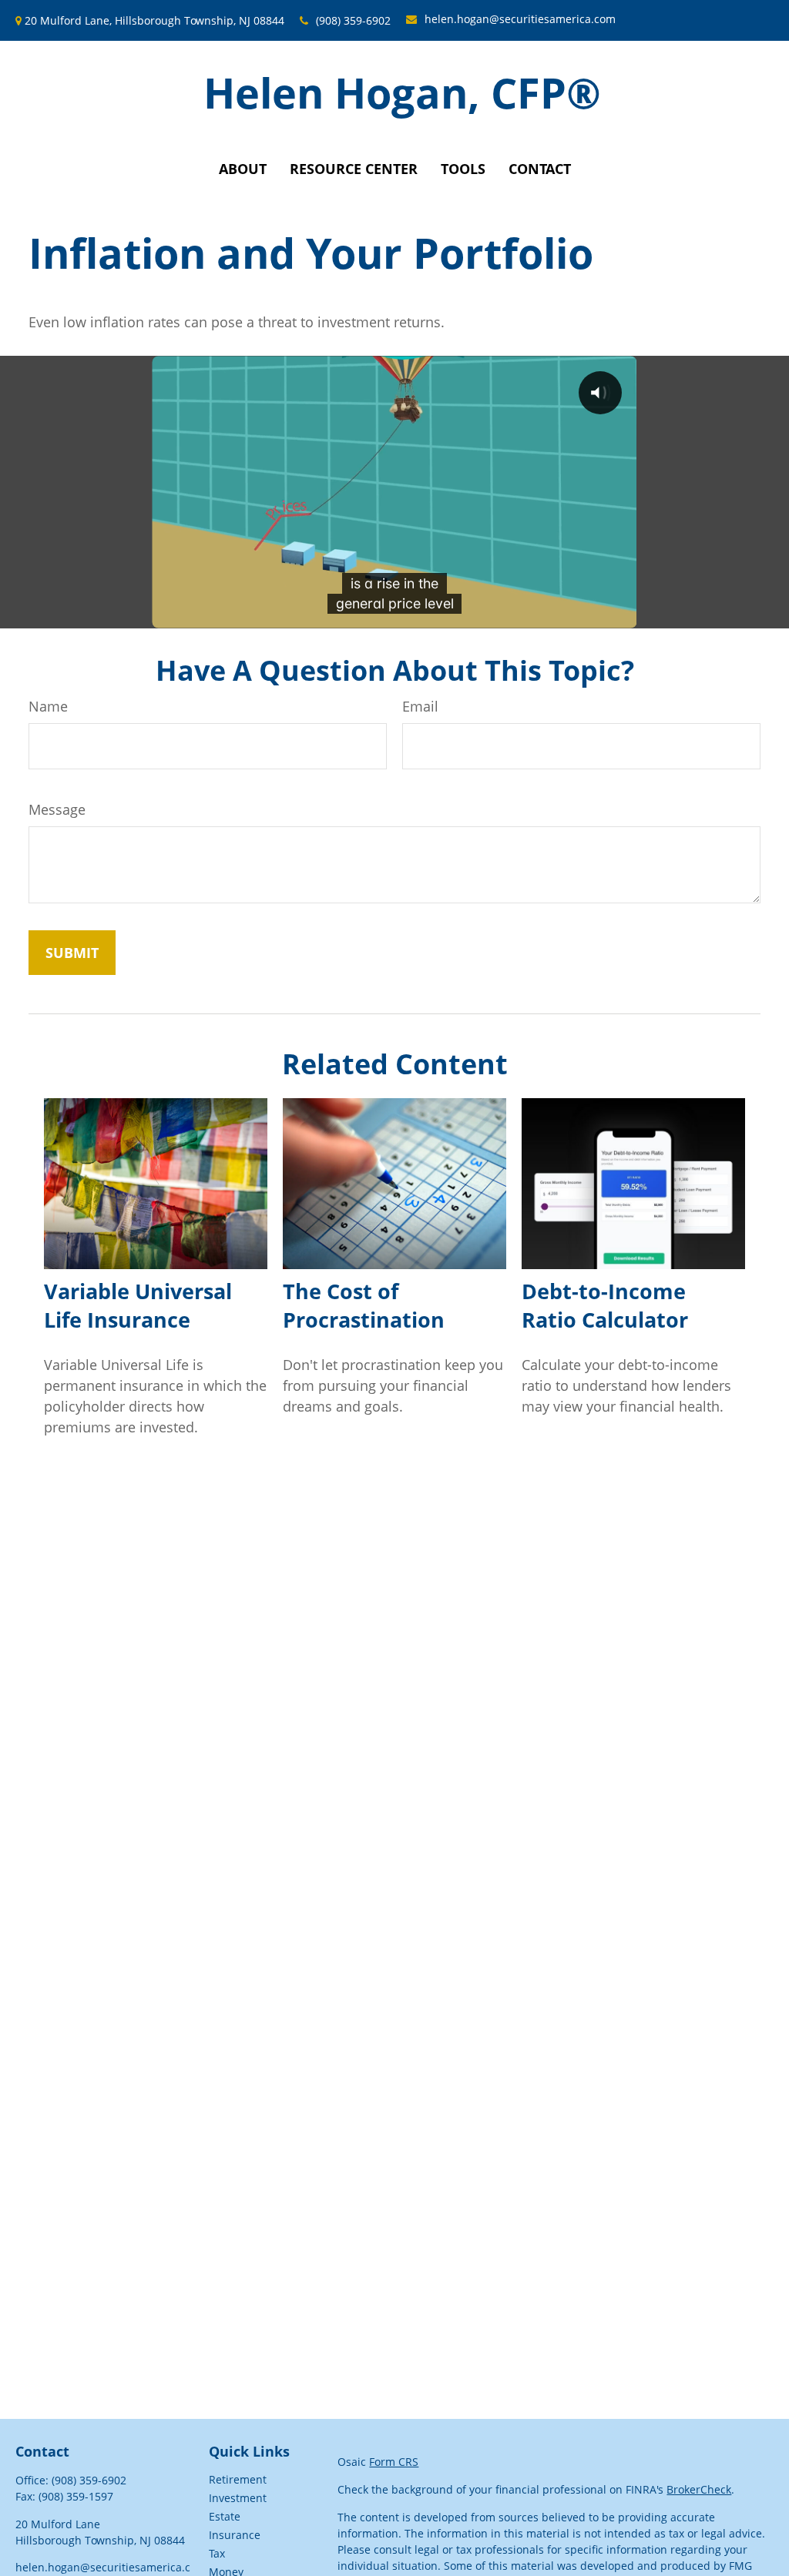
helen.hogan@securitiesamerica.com (520, 19)
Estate (225, 2516)
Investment (238, 2498)
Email (420, 706)
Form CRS (394, 2462)
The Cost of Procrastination (364, 1305)
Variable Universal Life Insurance (138, 1305)
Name (48, 706)
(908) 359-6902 (353, 20)
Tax (217, 2553)
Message (57, 809)
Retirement (238, 2479)
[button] (243, 169)
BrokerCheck (699, 2489)
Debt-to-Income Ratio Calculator (605, 1305)
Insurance (235, 2535)
